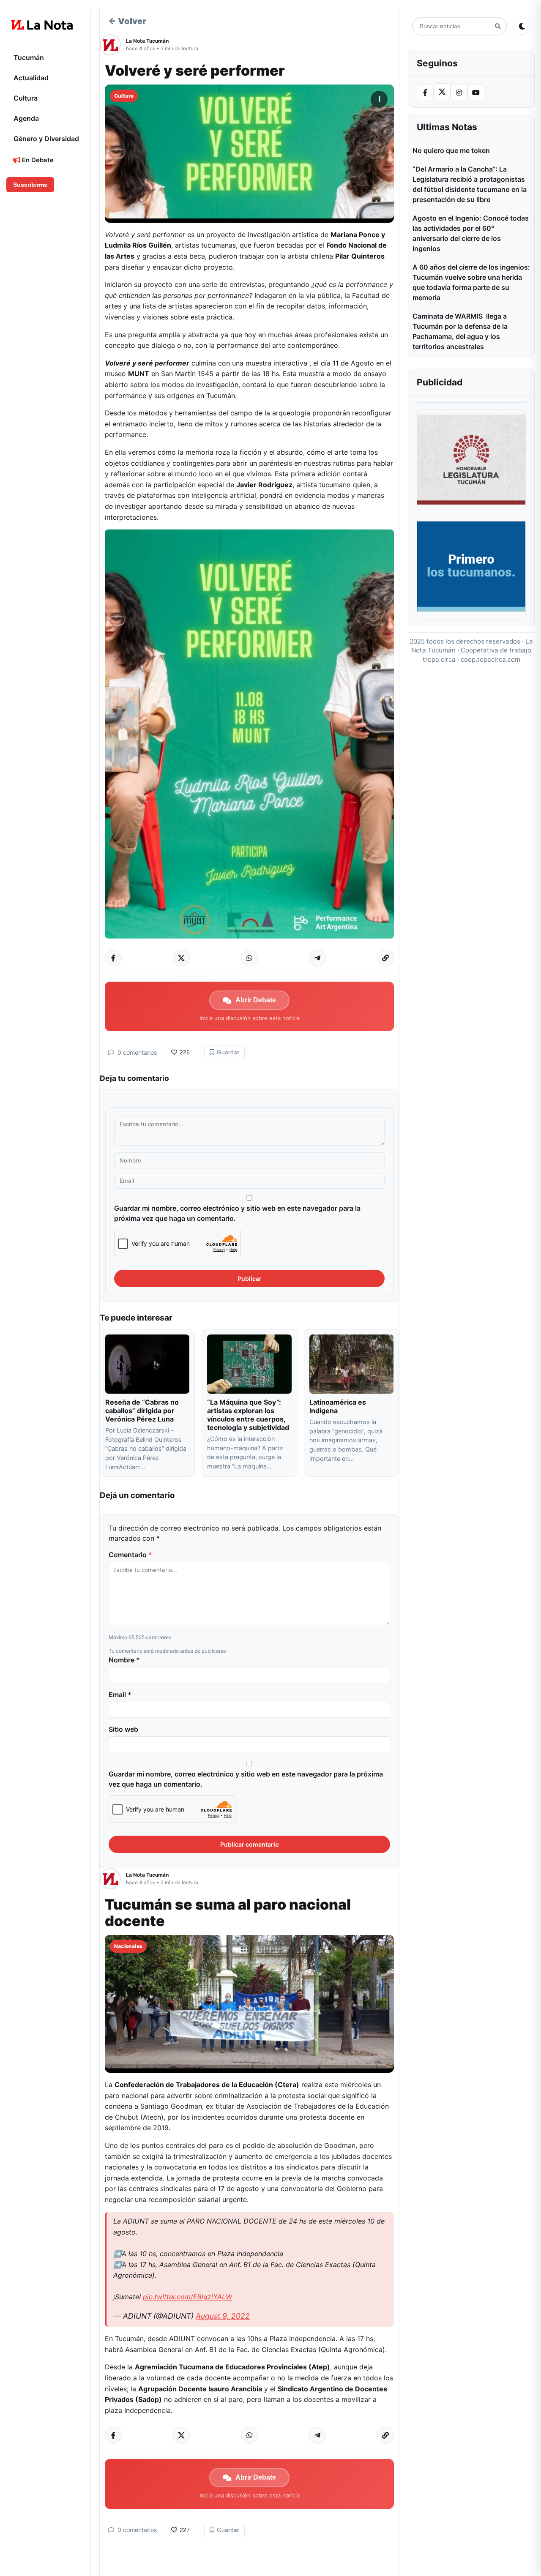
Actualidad (31, 78)
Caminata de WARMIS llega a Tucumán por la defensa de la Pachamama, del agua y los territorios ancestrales (460, 331)
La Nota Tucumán (147, 41)
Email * (120, 1695)
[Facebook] (425, 93)
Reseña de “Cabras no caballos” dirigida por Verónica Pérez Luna (142, 1411)
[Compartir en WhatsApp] (249, 958)
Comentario (130, 1555)
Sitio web (123, 1729)
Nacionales (128, 1946)
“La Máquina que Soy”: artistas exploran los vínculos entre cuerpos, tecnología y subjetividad (248, 1415)
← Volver (127, 21)
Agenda (26, 118)
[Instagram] (459, 93)
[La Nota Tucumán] (113, 45)
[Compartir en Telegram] (317, 958)
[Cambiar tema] (522, 26)
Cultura (26, 98)
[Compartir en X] (181, 958)
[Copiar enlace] (385, 958)
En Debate (37, 160)
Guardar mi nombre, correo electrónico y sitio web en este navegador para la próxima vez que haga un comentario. (237, 1213)
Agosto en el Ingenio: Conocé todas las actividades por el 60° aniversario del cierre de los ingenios (471, 233)
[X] (442, 92)
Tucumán (29, 57)
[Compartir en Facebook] (113, 958)
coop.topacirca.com (490, 659)
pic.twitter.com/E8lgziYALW (187, 2297)
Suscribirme (30, 185)
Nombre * (124, 1660)
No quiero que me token (451, 150)
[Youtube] (476, 93)
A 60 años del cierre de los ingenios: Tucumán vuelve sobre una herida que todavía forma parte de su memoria (471, 282)
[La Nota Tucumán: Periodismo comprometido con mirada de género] (42, 25)
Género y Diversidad (46, 139)
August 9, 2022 (223, 2316)
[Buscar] (498, 26)
